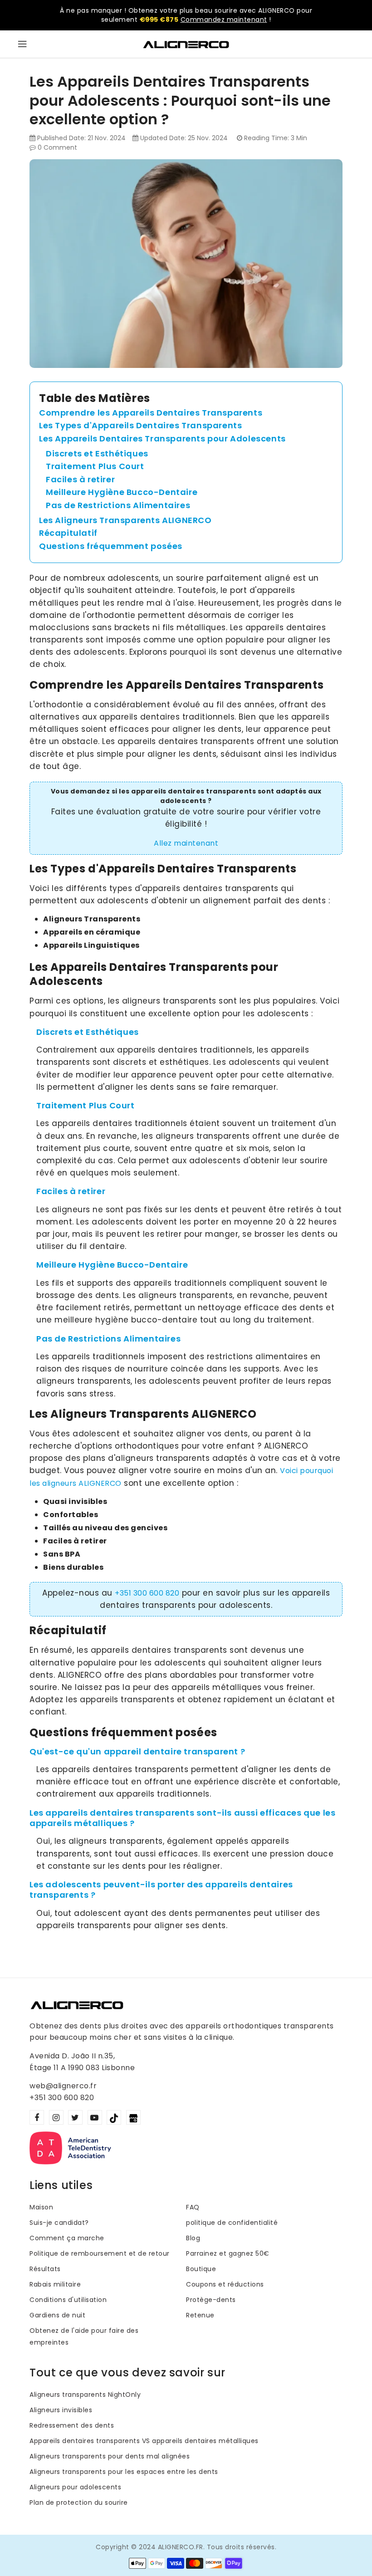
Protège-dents (211, 2300)
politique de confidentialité (232, 2223)
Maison (41, 2207)
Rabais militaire (55, 2284)
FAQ (193, 2207)
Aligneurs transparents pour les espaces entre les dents (124, 2472)
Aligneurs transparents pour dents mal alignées (110, 2456)
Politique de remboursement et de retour (100, 2253)
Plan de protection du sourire (79, 2503)
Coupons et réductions (225, 2284)
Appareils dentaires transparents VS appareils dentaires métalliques (144, 2441)
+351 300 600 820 (147, 1593)
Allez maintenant (186, 843)
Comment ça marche (67, 2238)
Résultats (45, 2269)
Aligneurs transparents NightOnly (85, 2395)
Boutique (201, 2269)
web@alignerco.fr (63, 2086)
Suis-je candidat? (59, 2223)
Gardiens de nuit (57, 2315)
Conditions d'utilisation (68, 2300)
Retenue (200, 2315)
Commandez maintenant (224, 20)
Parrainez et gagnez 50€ (228, 2253)
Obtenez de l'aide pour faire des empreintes (84, 2336)
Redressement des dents (72, 2425)
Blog (193, 2238)
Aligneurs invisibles (61, 2410)
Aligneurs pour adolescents (75, 2487)
